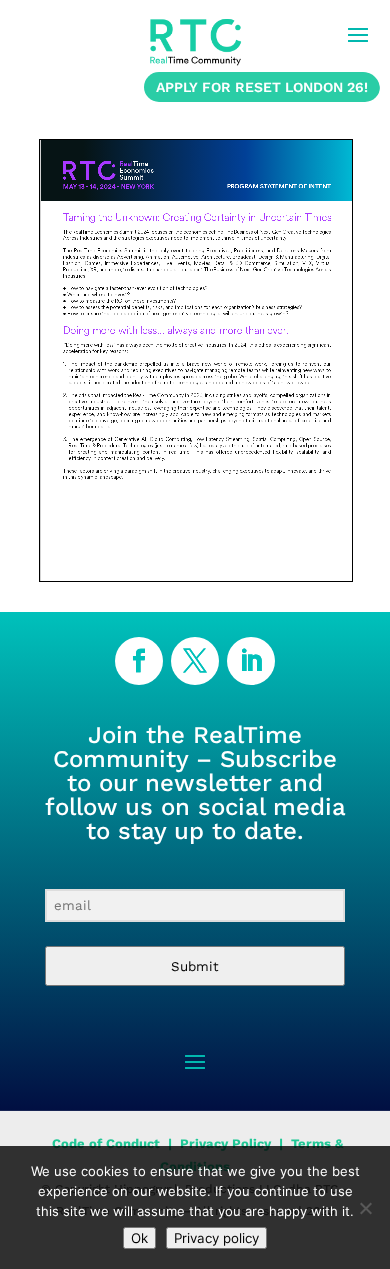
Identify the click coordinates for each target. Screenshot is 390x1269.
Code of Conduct (104, 1143)
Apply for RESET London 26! (262, 87)
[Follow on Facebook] (139, 661)
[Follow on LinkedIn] (251, 661)
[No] (365, 1208)
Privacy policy (216, 1238)
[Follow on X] (195, 661)
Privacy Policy (225, 1143)
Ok (139, 1238)
